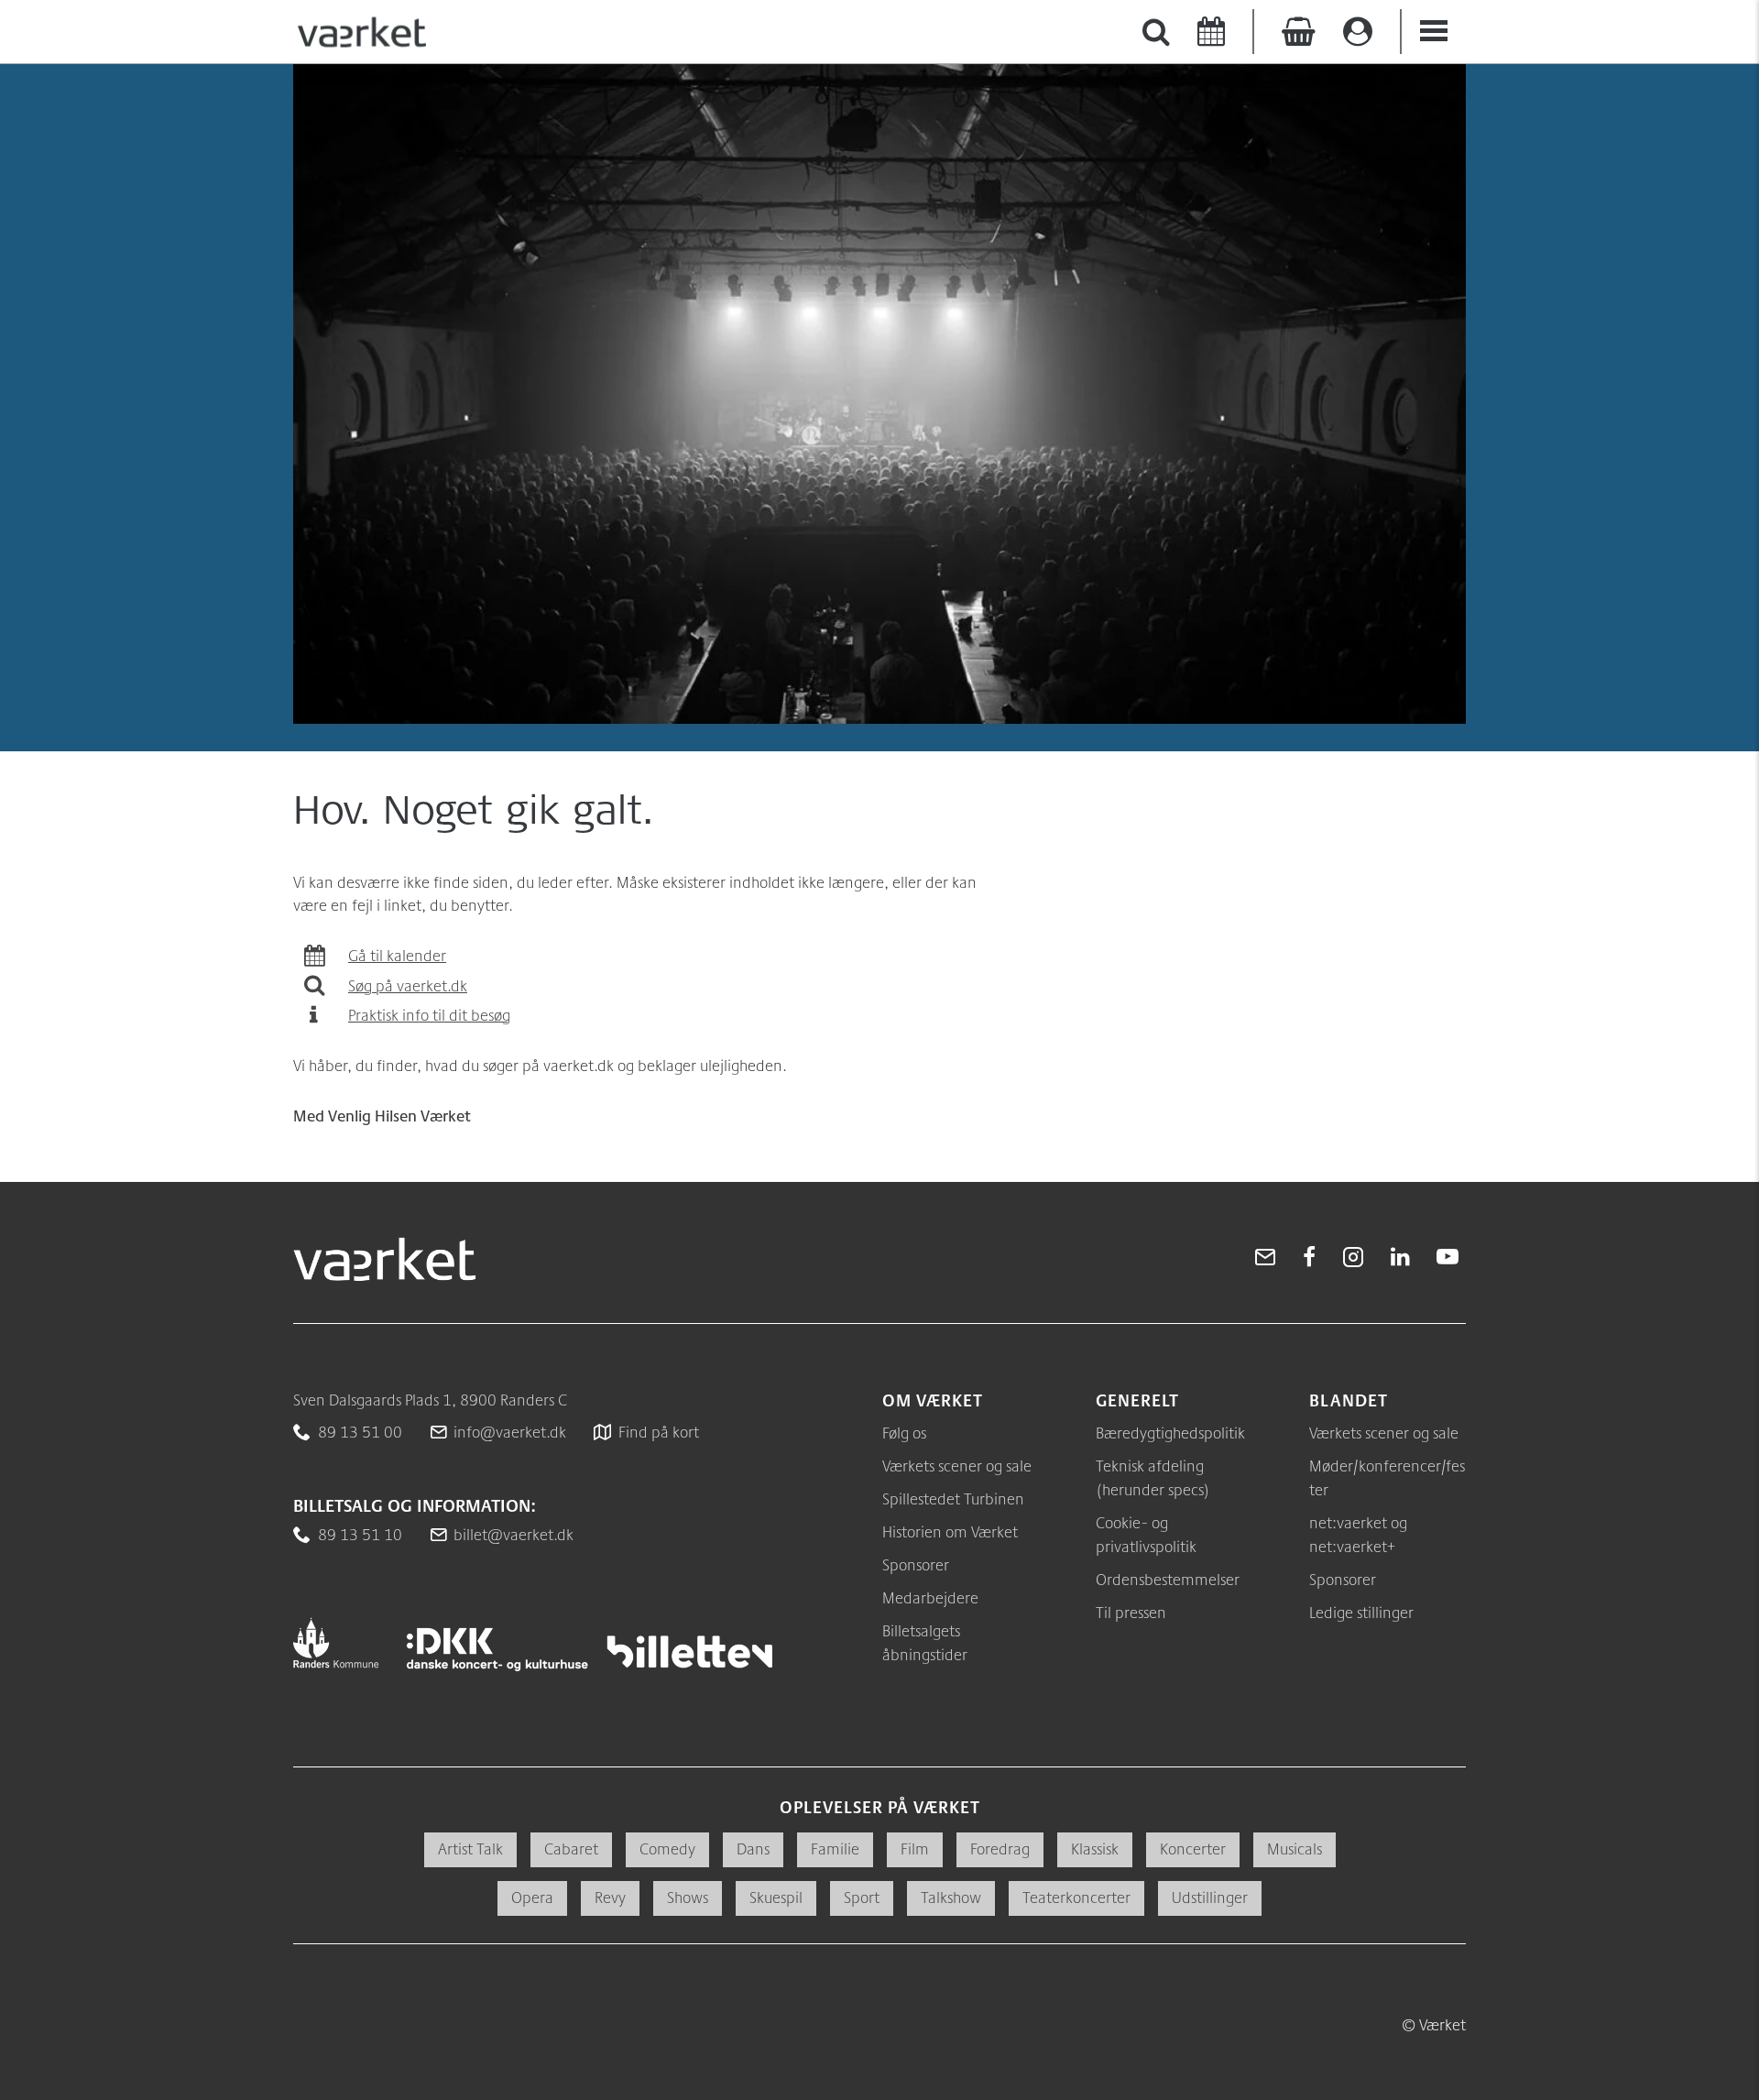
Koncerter (1193, 1848)
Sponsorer (916, 1564)
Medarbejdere (930, 1597)
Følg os (904, 1433)
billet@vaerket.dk (513, 1534)
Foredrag (1000, 1848)
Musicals (1295, 1848)
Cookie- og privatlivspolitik (1146, 1534)
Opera (532, 1897)
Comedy (667, 1848)
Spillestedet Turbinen (953, 1498)
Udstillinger (1210, 1897)
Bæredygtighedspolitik (1170, 1433)
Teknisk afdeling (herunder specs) (1153, 1477)
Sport (862, 1897)
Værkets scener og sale (957, 1466)
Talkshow (951, 1897)
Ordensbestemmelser (1168, 1579)
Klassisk (1095, 1848)
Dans (753, 1848)
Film (915, 1848)
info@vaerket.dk (510, 1432)
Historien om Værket (950, 1531)
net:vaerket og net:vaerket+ (1358, 1534)
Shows (688, 1897)
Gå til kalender (397, 955)
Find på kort (659, 1432)
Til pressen (1131, 1612)
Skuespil (776, 1897)
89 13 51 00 (360, 1432)
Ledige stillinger (1361, 1612)
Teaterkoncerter (1076, 1897)
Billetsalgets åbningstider (925, 1642)
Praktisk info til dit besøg (429, 1015)
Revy (610, 1897)
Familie (835, 1848)
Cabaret (571, 1848)
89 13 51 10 (360, 1534)
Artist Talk (470, 1848)
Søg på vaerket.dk (408, 985)
